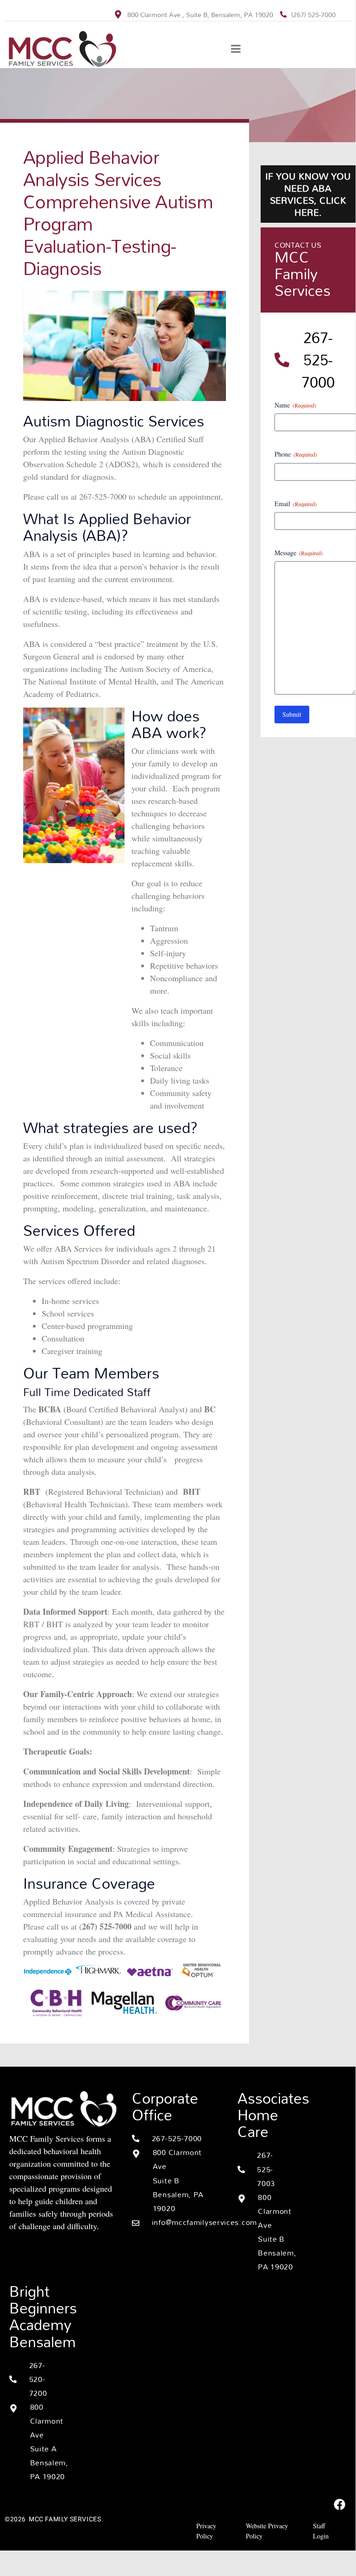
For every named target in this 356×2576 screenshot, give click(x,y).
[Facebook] (339, 2504)
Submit (292, 714)
